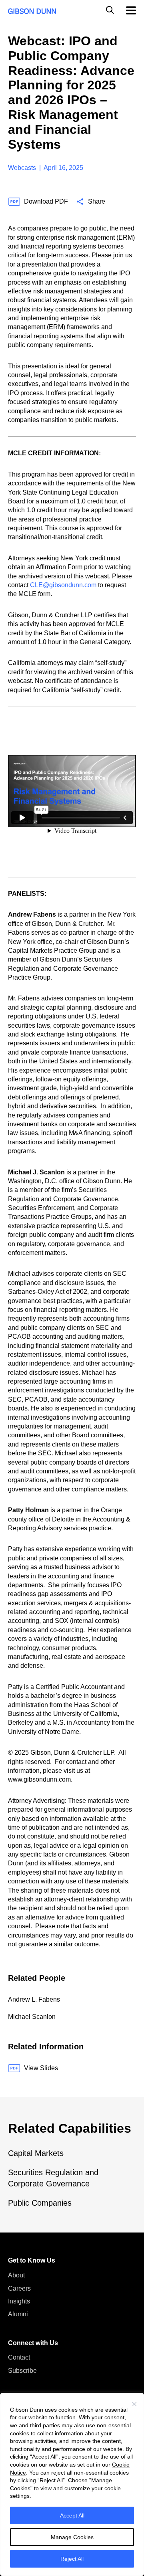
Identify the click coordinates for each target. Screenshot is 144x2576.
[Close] (134, 2404)
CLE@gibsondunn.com (63, 585)
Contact (19, 2357)
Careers (19, 2288)
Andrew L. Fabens (34, 1999)
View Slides (41, 2068)
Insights (19, 2301)
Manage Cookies (72, 2537)
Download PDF (46, 201)
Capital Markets (36, 2153)
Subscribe (22, 2371)
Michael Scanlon (32, 2017)
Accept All (72, 2515)
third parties (45, 2425)
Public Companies (40, 2203)
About (16, 2275)
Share (97, 201)
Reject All (72, 2559)
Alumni (18, 2314)
